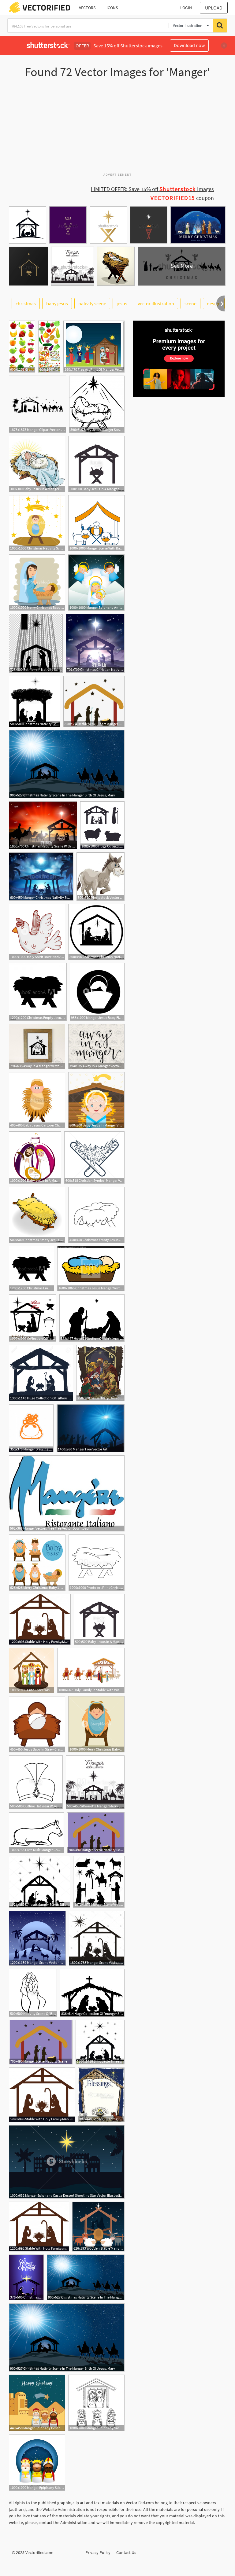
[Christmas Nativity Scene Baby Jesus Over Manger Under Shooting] (37, 523)
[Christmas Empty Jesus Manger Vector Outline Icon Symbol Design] (96, 1215)
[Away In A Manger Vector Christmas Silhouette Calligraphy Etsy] (96, 1046)
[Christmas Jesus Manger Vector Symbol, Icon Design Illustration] (91, 1269)
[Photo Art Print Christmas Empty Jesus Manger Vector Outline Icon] (97, 1563)
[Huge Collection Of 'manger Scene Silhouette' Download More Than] (92, 1993)
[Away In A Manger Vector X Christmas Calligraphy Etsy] (37, 1046)
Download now (189, 45)
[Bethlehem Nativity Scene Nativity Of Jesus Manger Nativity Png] (36, 643)
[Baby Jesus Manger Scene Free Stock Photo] (97, 404)
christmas (26, 303)
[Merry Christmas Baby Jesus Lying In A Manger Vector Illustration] (96, 1724)
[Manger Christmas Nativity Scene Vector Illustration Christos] (41, 876)
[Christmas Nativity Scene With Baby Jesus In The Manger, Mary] (35, 701)
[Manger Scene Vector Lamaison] (99, 1882)
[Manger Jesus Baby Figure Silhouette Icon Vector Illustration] (97, 992)
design (214, 303)
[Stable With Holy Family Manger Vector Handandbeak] (40, 1619)
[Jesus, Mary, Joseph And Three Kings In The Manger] (100, 1373)
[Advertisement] (117, 128)
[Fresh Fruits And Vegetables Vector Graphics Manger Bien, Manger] (49, 347)
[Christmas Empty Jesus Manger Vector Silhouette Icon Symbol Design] (38, 992)
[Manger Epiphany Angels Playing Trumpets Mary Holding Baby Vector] (96, 582)
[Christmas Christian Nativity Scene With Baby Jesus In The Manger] (95, 643)
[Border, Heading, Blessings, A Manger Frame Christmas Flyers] (101, 2095)
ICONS (112, 8)
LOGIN (186, 8)
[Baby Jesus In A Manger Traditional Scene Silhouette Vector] (96, 464)
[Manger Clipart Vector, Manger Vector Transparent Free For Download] (37, 404)
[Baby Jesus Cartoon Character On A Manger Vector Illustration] (37, 1100)
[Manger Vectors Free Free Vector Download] (67, 1493)
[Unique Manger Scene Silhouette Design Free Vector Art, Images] (39, 1882)
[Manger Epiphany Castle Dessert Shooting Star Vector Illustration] (67, 2162)
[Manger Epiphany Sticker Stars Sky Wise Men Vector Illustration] (37, 2462)
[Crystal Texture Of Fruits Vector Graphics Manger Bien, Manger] (22, 347)
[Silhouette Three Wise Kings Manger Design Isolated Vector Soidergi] (100, 2042)
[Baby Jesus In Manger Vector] (96, 1100)
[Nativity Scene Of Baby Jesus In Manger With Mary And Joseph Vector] (33, 1993)
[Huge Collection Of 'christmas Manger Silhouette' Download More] (102, 825)
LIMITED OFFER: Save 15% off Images (152, 189)
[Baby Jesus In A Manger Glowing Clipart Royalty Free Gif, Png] (37, 464)
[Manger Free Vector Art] (91, 1428)
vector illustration (156, 303)
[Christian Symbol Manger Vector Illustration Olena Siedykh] (94, 1158)
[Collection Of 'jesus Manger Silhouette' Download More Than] (33, 1318)
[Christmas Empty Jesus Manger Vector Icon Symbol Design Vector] (37, 1215)
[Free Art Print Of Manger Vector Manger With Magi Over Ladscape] (94, 347)
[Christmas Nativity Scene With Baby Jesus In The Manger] (43, 825)
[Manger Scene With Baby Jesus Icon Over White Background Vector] (96, 523)
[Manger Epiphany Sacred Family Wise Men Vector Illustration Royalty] (96, 2403)
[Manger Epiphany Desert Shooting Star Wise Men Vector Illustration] (37, 2403)
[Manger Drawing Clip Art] (31, 1428)
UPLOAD (214, 8)
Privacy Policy (98, 2552)
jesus (122, 303)
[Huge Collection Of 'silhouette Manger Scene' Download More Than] (41, 1373)
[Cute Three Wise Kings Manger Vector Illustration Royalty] (32, 1670)
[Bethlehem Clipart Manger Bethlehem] (94, 701)
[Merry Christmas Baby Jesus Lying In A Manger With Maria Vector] (37, 582)
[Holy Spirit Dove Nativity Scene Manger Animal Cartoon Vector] (37, 932)
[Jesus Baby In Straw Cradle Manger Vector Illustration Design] (37, 1724)
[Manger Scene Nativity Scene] (96, 1833)
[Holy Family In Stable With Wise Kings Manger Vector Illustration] (91, 1670)
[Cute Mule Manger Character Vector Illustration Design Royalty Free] (36, 1833)
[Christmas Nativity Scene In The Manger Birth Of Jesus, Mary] (67, 764)
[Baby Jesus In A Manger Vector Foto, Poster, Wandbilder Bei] (35, 1158)
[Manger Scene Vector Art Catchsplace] (97, 1938)
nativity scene (92, 303)
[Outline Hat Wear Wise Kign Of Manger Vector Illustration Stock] (36, 1782)
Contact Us (126, 2552)
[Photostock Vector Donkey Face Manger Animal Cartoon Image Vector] (101, 876)
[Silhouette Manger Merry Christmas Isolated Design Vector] (95, 1782)
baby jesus (57, 303)
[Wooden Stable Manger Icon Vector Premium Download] (98, 2227)
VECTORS (87, 8)
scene (190, 303)
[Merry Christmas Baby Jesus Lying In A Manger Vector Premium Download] (37, 1563)
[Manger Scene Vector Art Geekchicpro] (37, 1938)
